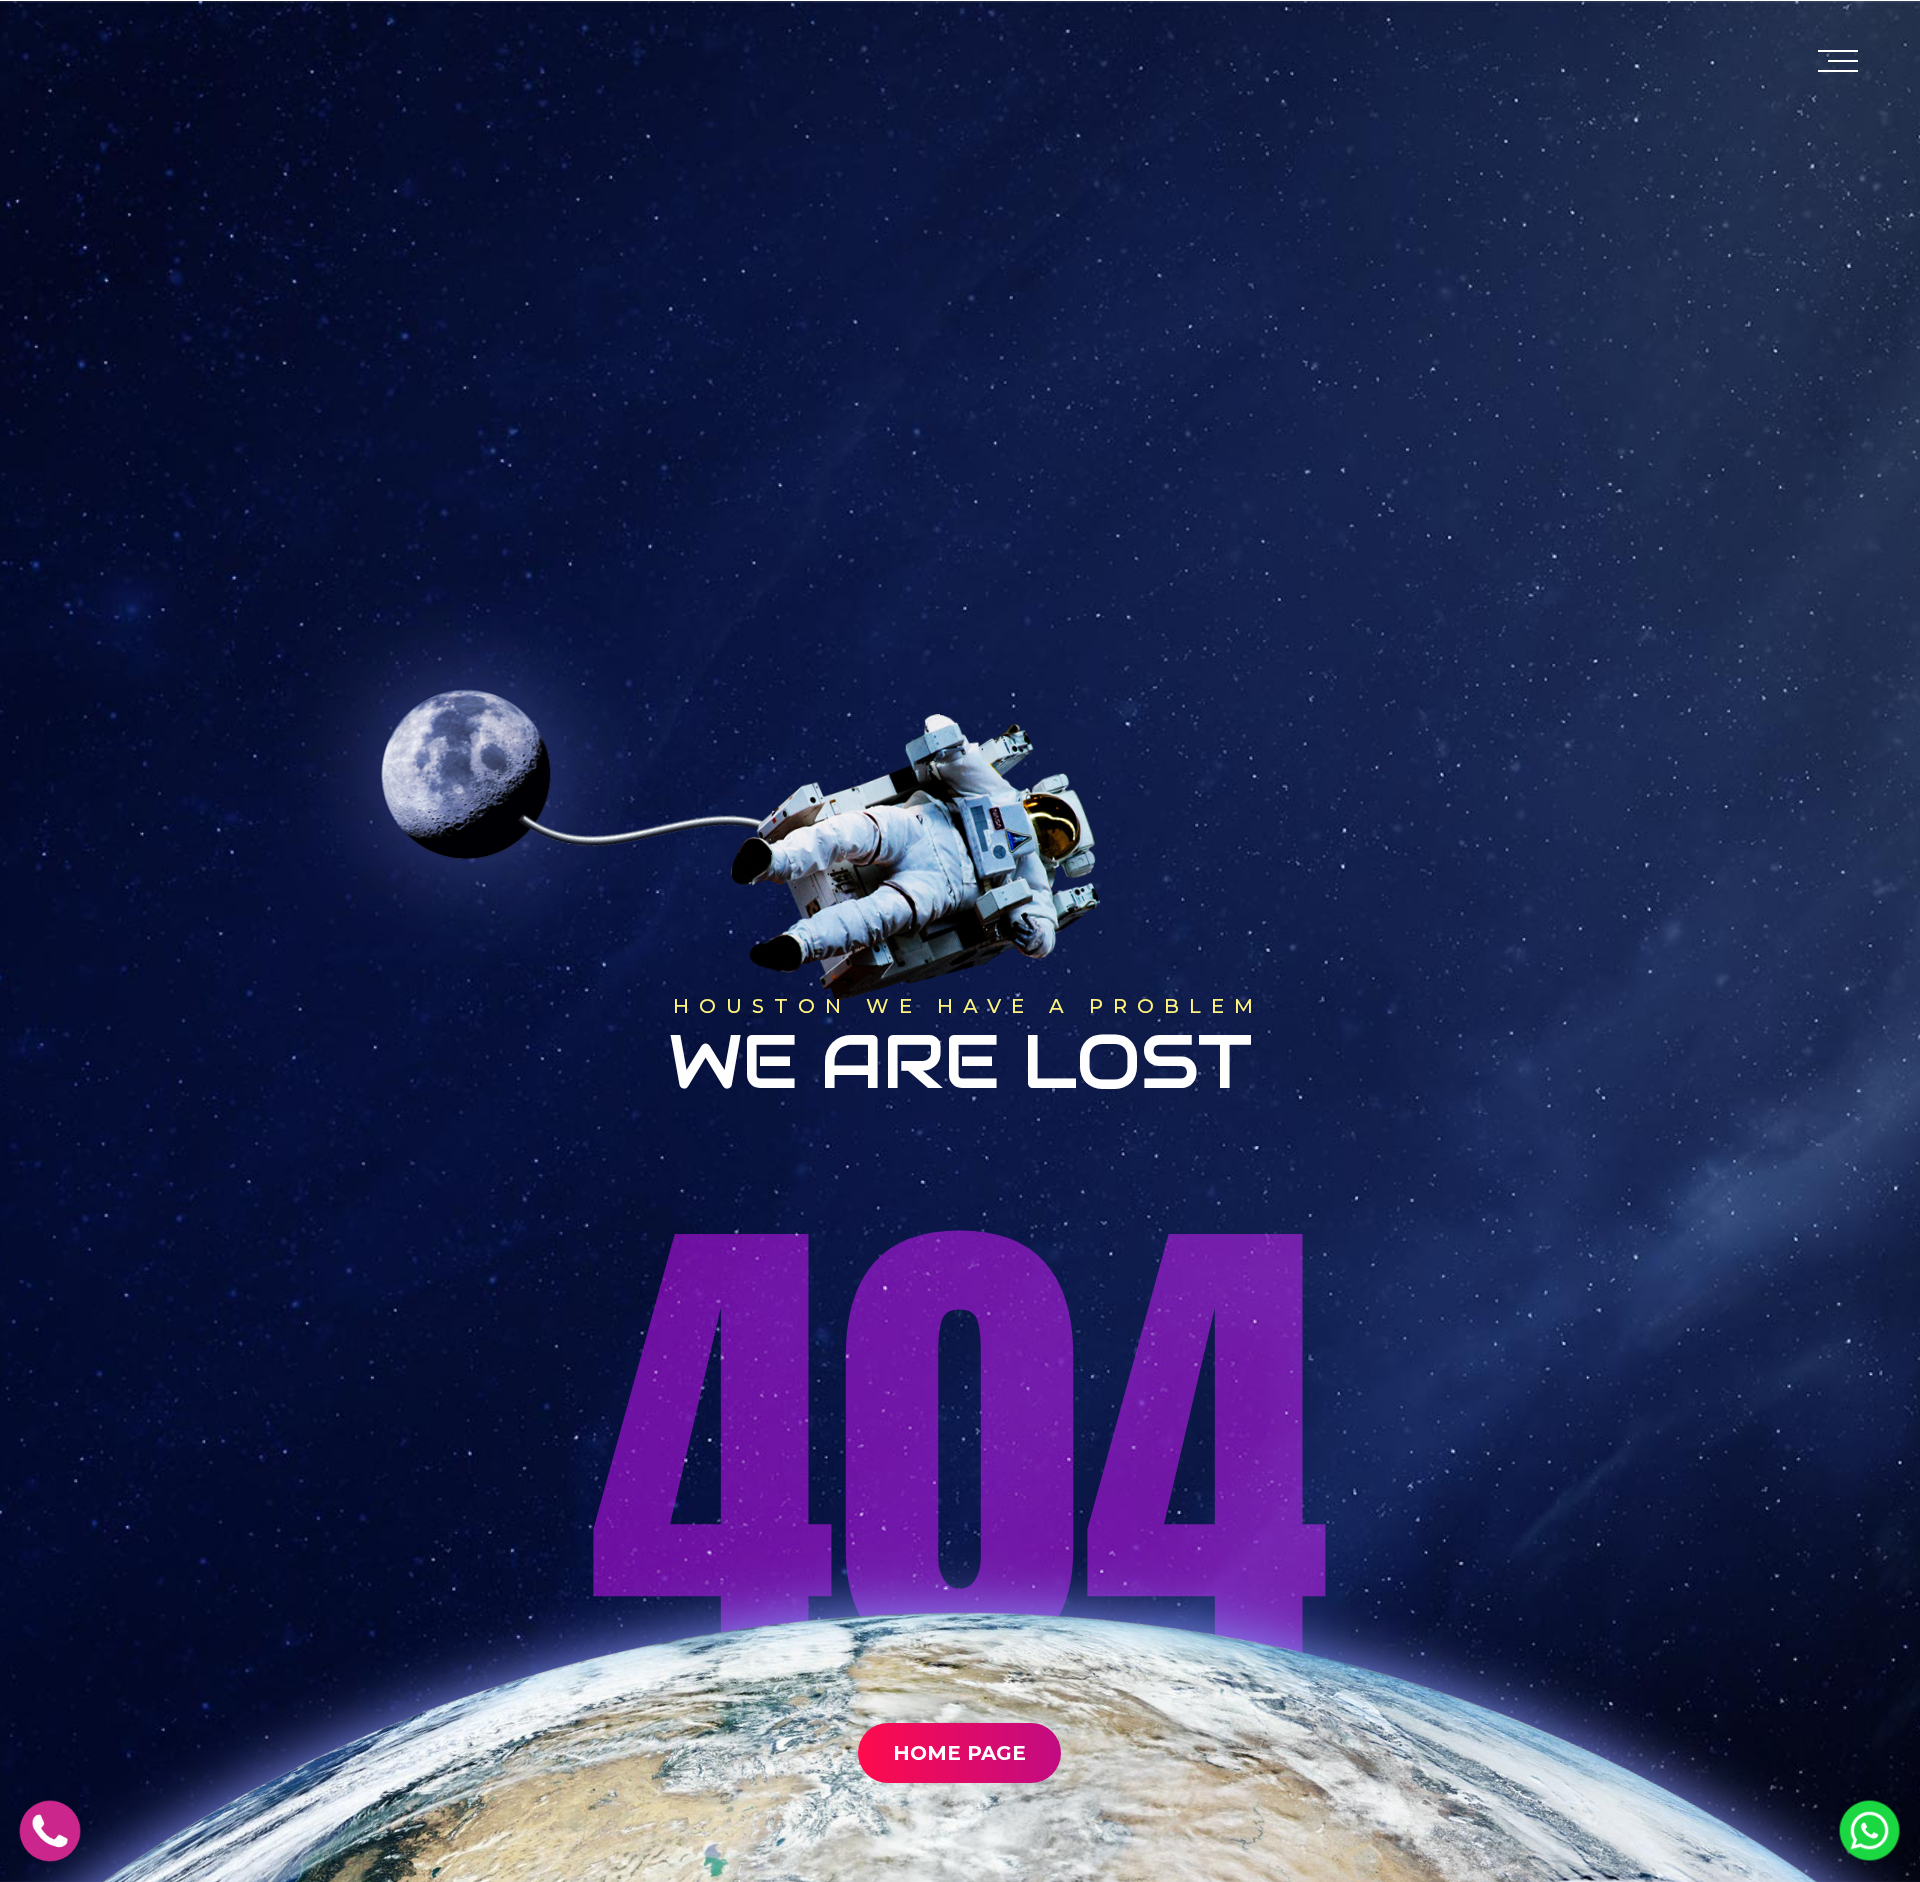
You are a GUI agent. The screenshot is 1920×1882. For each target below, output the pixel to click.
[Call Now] (50, 1855)
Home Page (959, 1753)
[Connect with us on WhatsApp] (1869, 1854)
